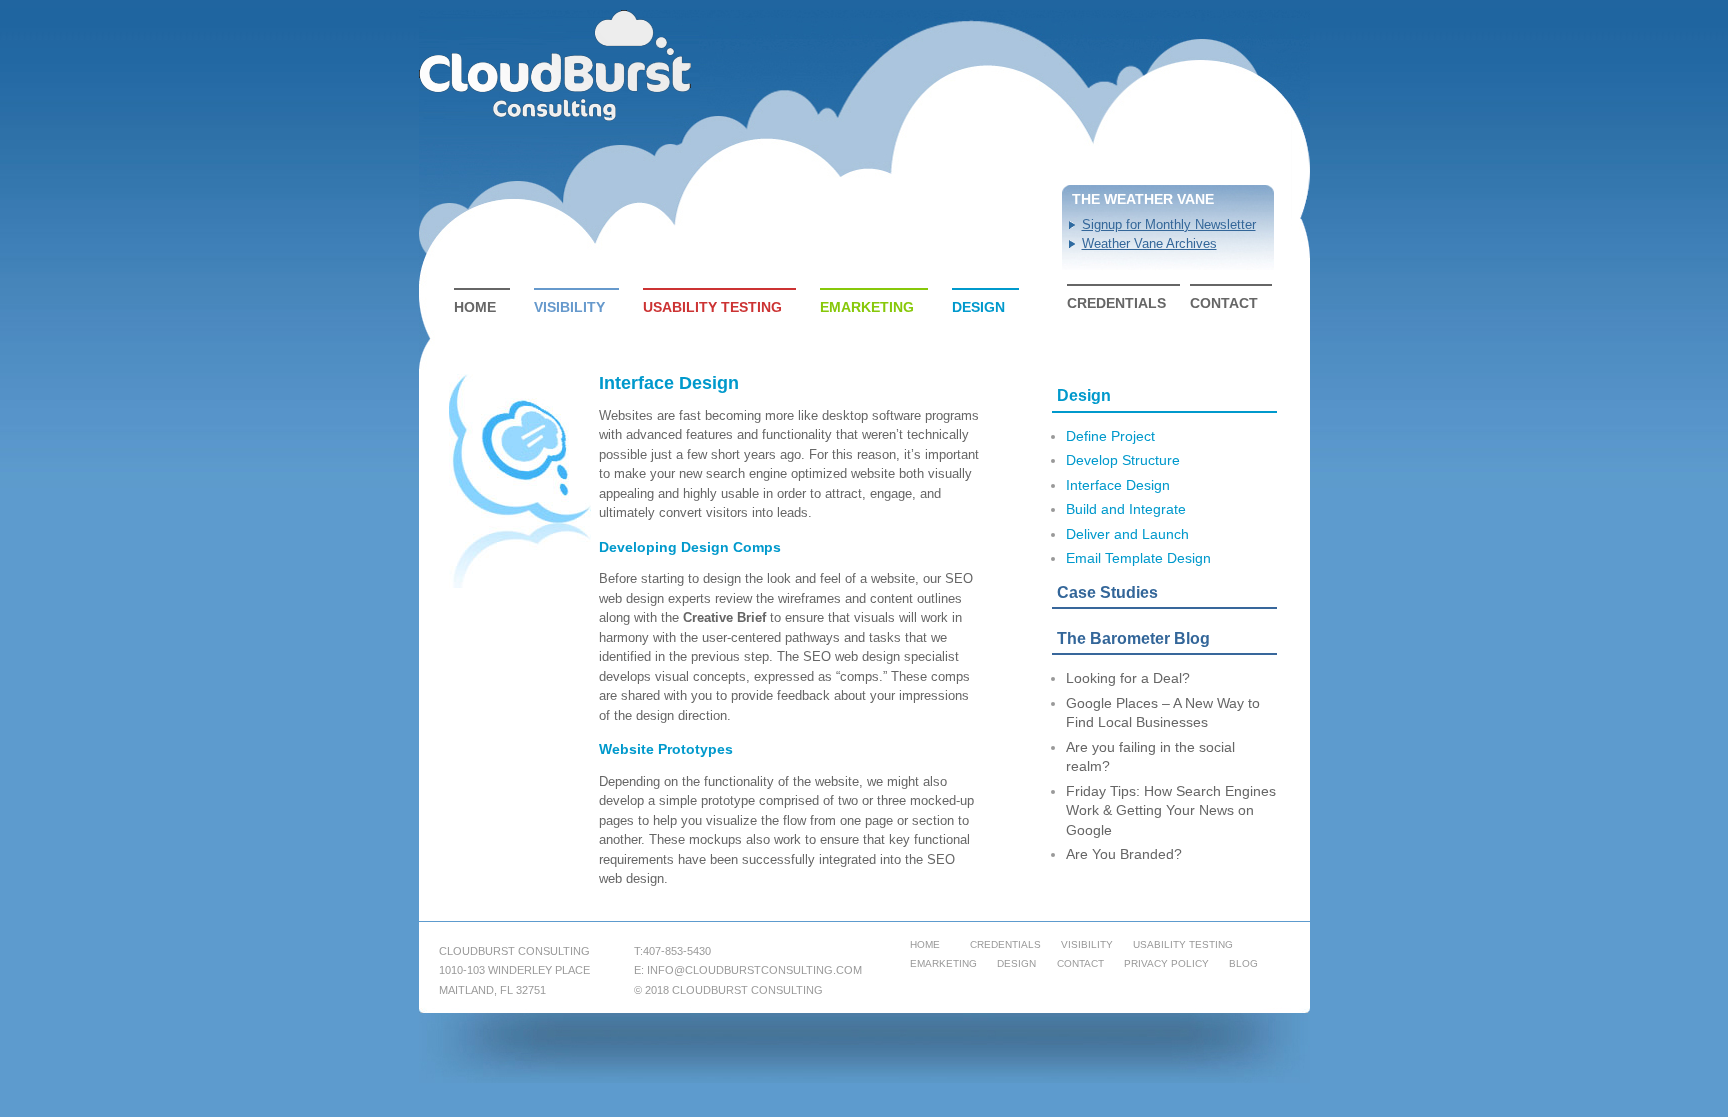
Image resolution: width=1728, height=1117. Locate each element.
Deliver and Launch (1127, 534)
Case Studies (1107, 592)
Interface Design (1118, 485)
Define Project (1110, 436)
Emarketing (867, 307)
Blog (1243, 963)
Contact (1224, 303)
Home (475, 307)
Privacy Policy (1166, 963)
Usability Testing (712, 307)
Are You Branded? (1124, 854)
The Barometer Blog (1133, 638)
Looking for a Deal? (1128, 678)
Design (978, 307)
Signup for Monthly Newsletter (1169, 224)
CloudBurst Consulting (557, 65)
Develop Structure (1123, 460)
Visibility (569, 307)
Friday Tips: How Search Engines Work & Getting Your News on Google (1171, 810)
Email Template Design (1138, 558)
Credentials (1116, 303)
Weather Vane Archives (1149, 243)
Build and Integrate (1126, 509)
